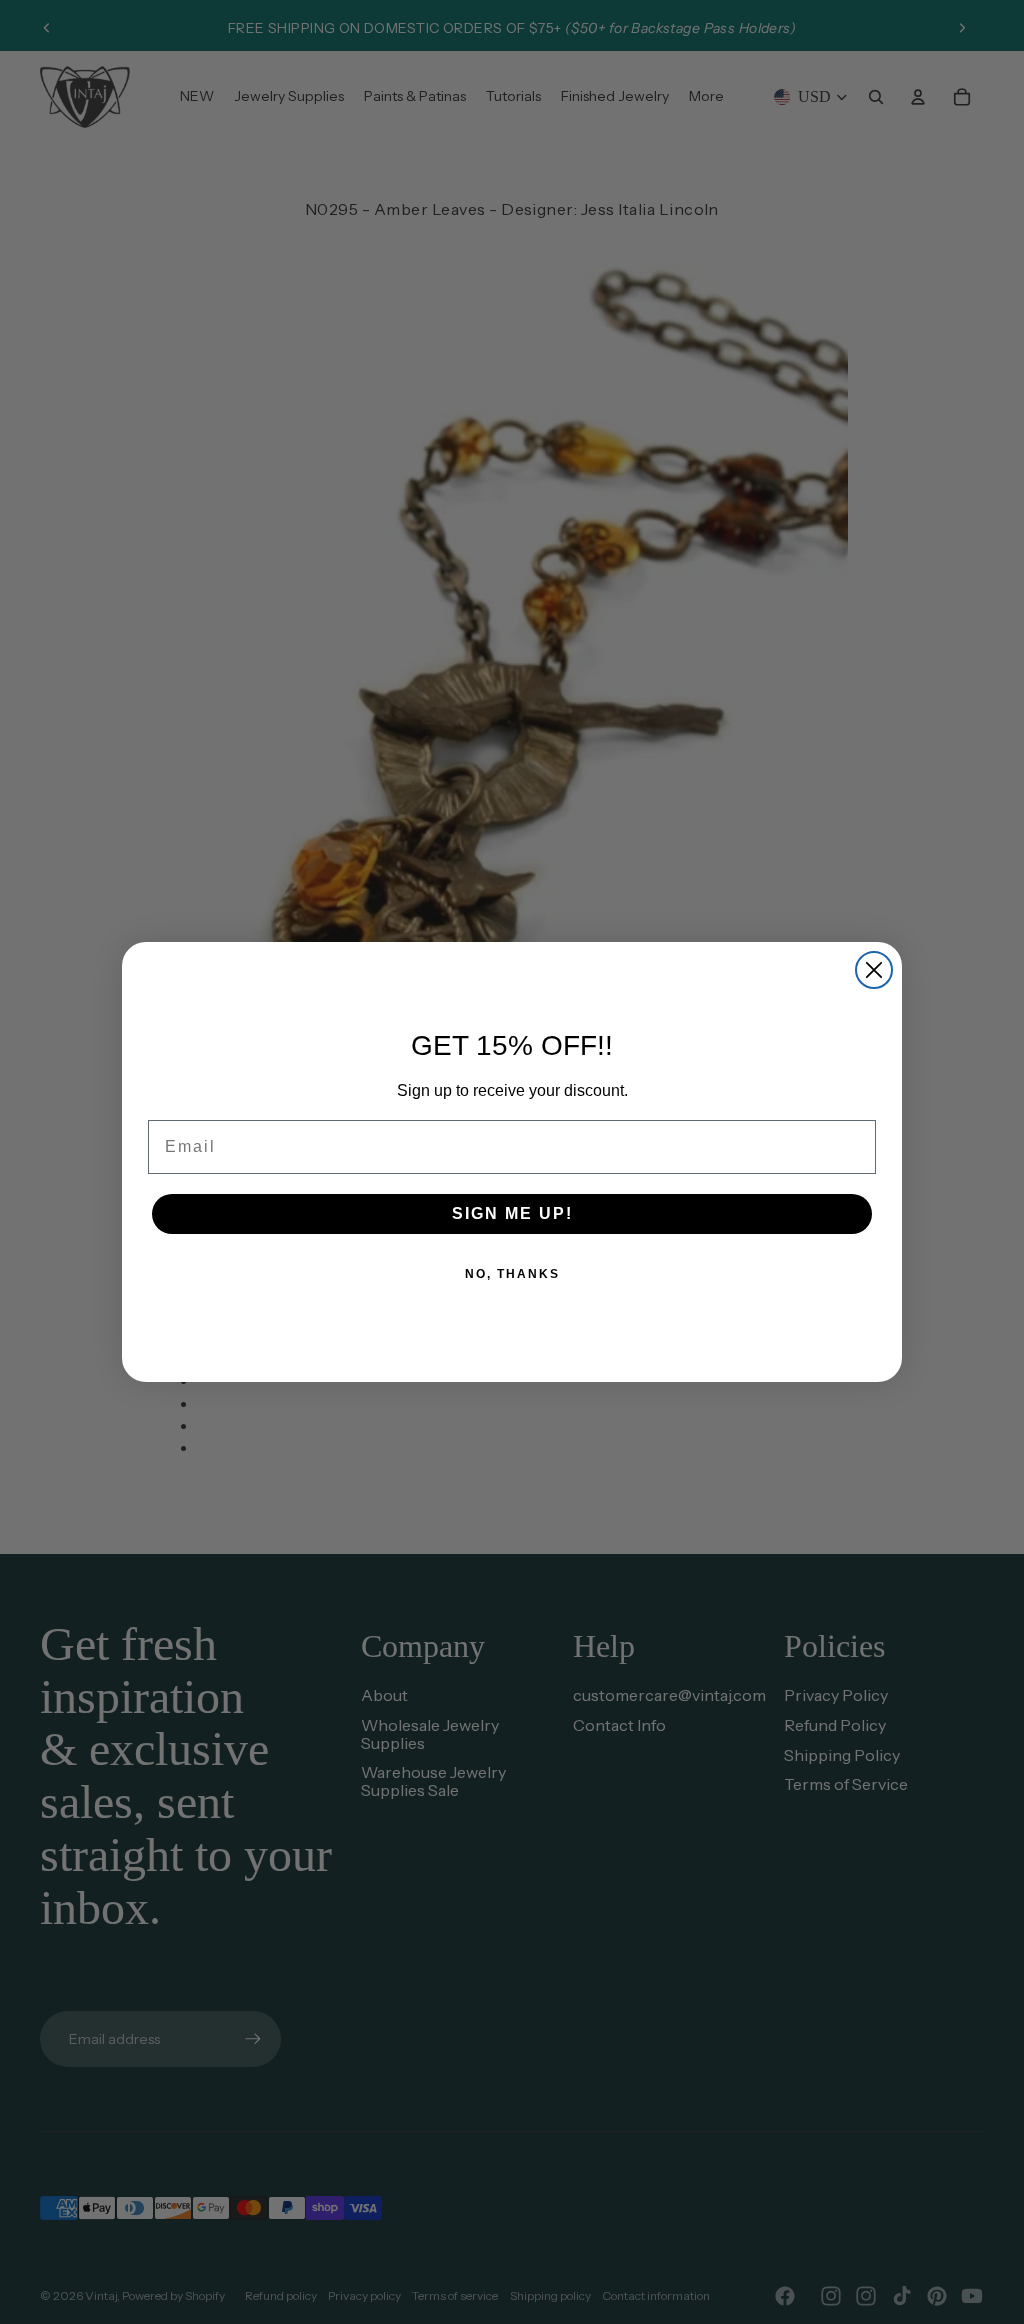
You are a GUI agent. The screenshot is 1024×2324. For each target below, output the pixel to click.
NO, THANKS (512, 1274)
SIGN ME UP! (512, 1213)
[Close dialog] (874, 970)
